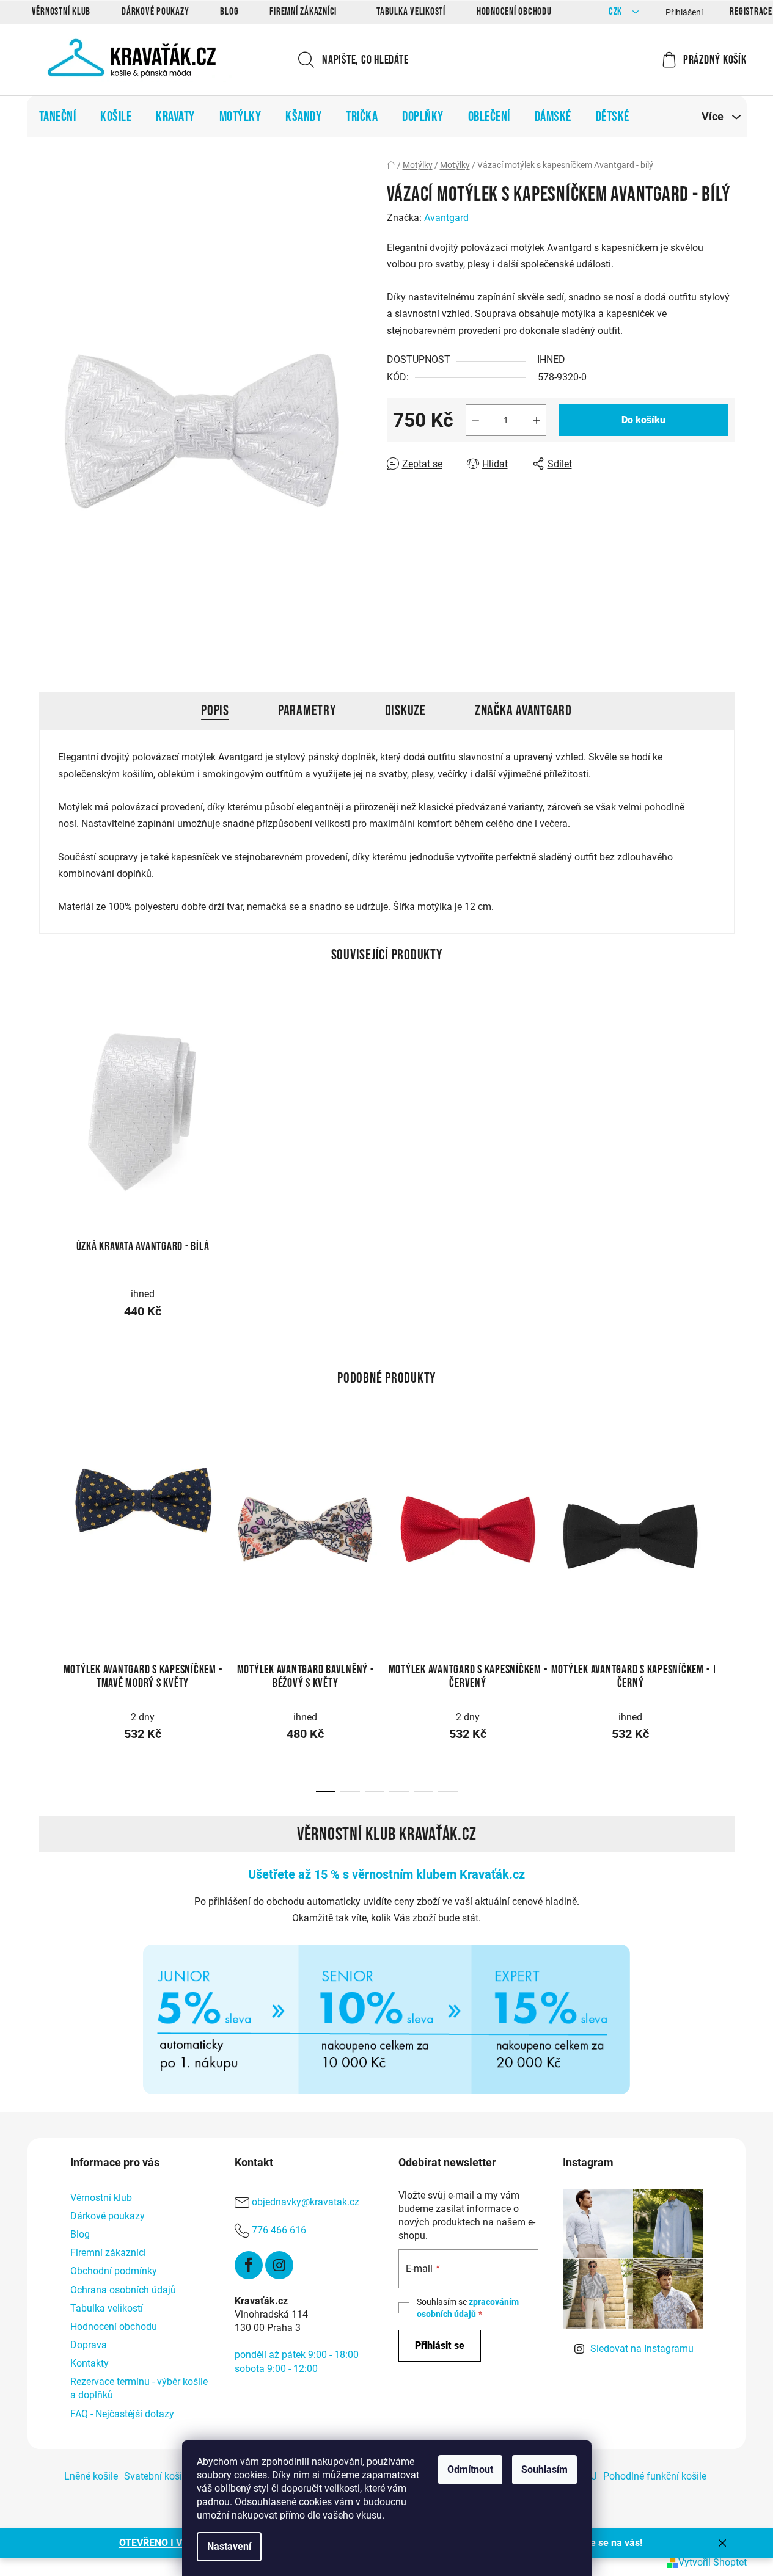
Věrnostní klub (61, 12)
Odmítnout (470, 2469)
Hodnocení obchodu (514, 12)
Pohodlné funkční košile (655, 2476)
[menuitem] (58, 117)
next (725, 1526)
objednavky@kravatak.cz (306, 2202)
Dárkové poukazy (155, 12)
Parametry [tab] (307, 711)
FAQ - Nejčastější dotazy (122, 2414)
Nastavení (229, 2546)
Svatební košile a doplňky (179, 2476)
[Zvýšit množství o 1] (537, 420)
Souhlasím (544, 2469)
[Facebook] (249, 2265)
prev (49, 1526)
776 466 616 (279, 2230)
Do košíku (643, 420)
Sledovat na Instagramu (642, 2349)
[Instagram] (279, 2265)
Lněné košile (91, 2476)
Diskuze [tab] (405, 711)
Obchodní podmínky (114, 2271)
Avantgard (446, 218)
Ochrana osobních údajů (123, 2290)
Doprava (89, 2345)
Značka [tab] (523, 711)
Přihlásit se (440, 2345)
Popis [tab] (215, 711)
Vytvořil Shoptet (713, 2562)
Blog (229, 12)
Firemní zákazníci (303, 12)
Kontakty (90, 2363)
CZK (617, 12)
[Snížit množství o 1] (475, 420)
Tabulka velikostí (411, 12)
